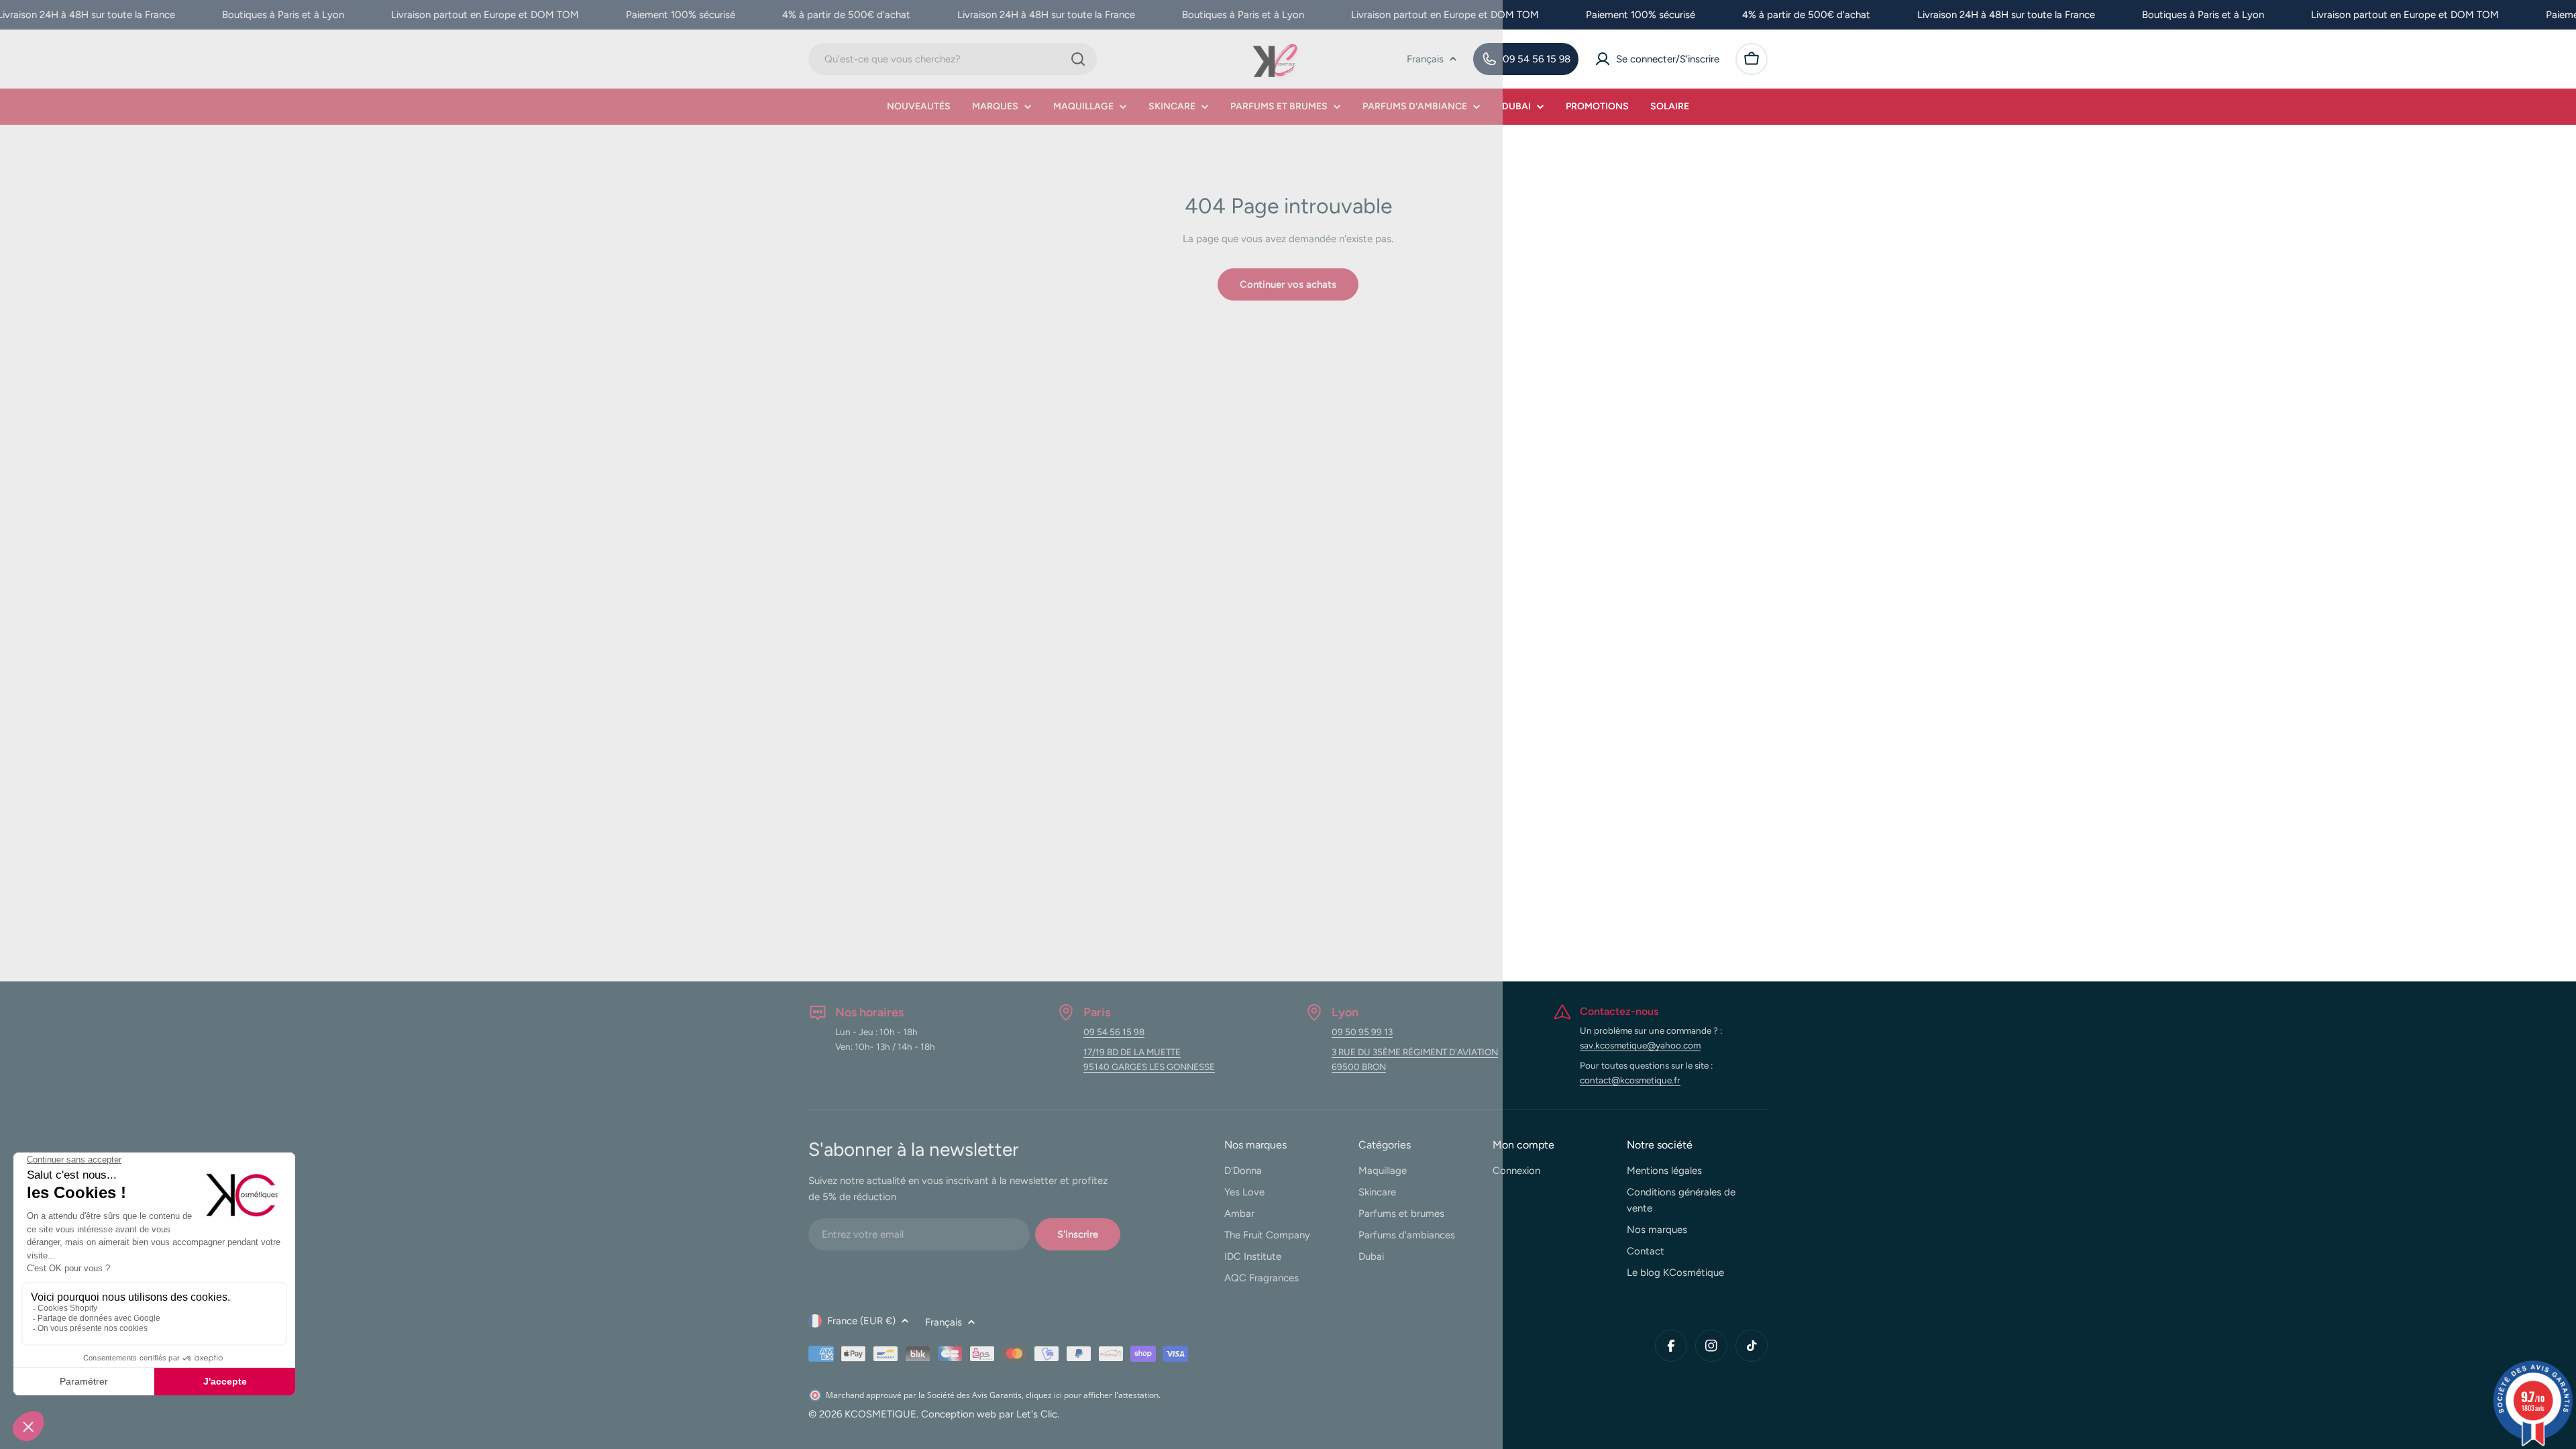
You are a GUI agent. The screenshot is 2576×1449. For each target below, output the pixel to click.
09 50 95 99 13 (1362, 1032)
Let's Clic (1037, 1414)
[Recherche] (1078, 59)
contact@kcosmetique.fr (1630, 1080)
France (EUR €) (861, 1321)
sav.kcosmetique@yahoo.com (1640, 1045)
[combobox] (953, 59)
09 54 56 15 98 (1114, 1032)
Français (1425, 59)
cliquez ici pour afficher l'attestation (1092, 1395)
